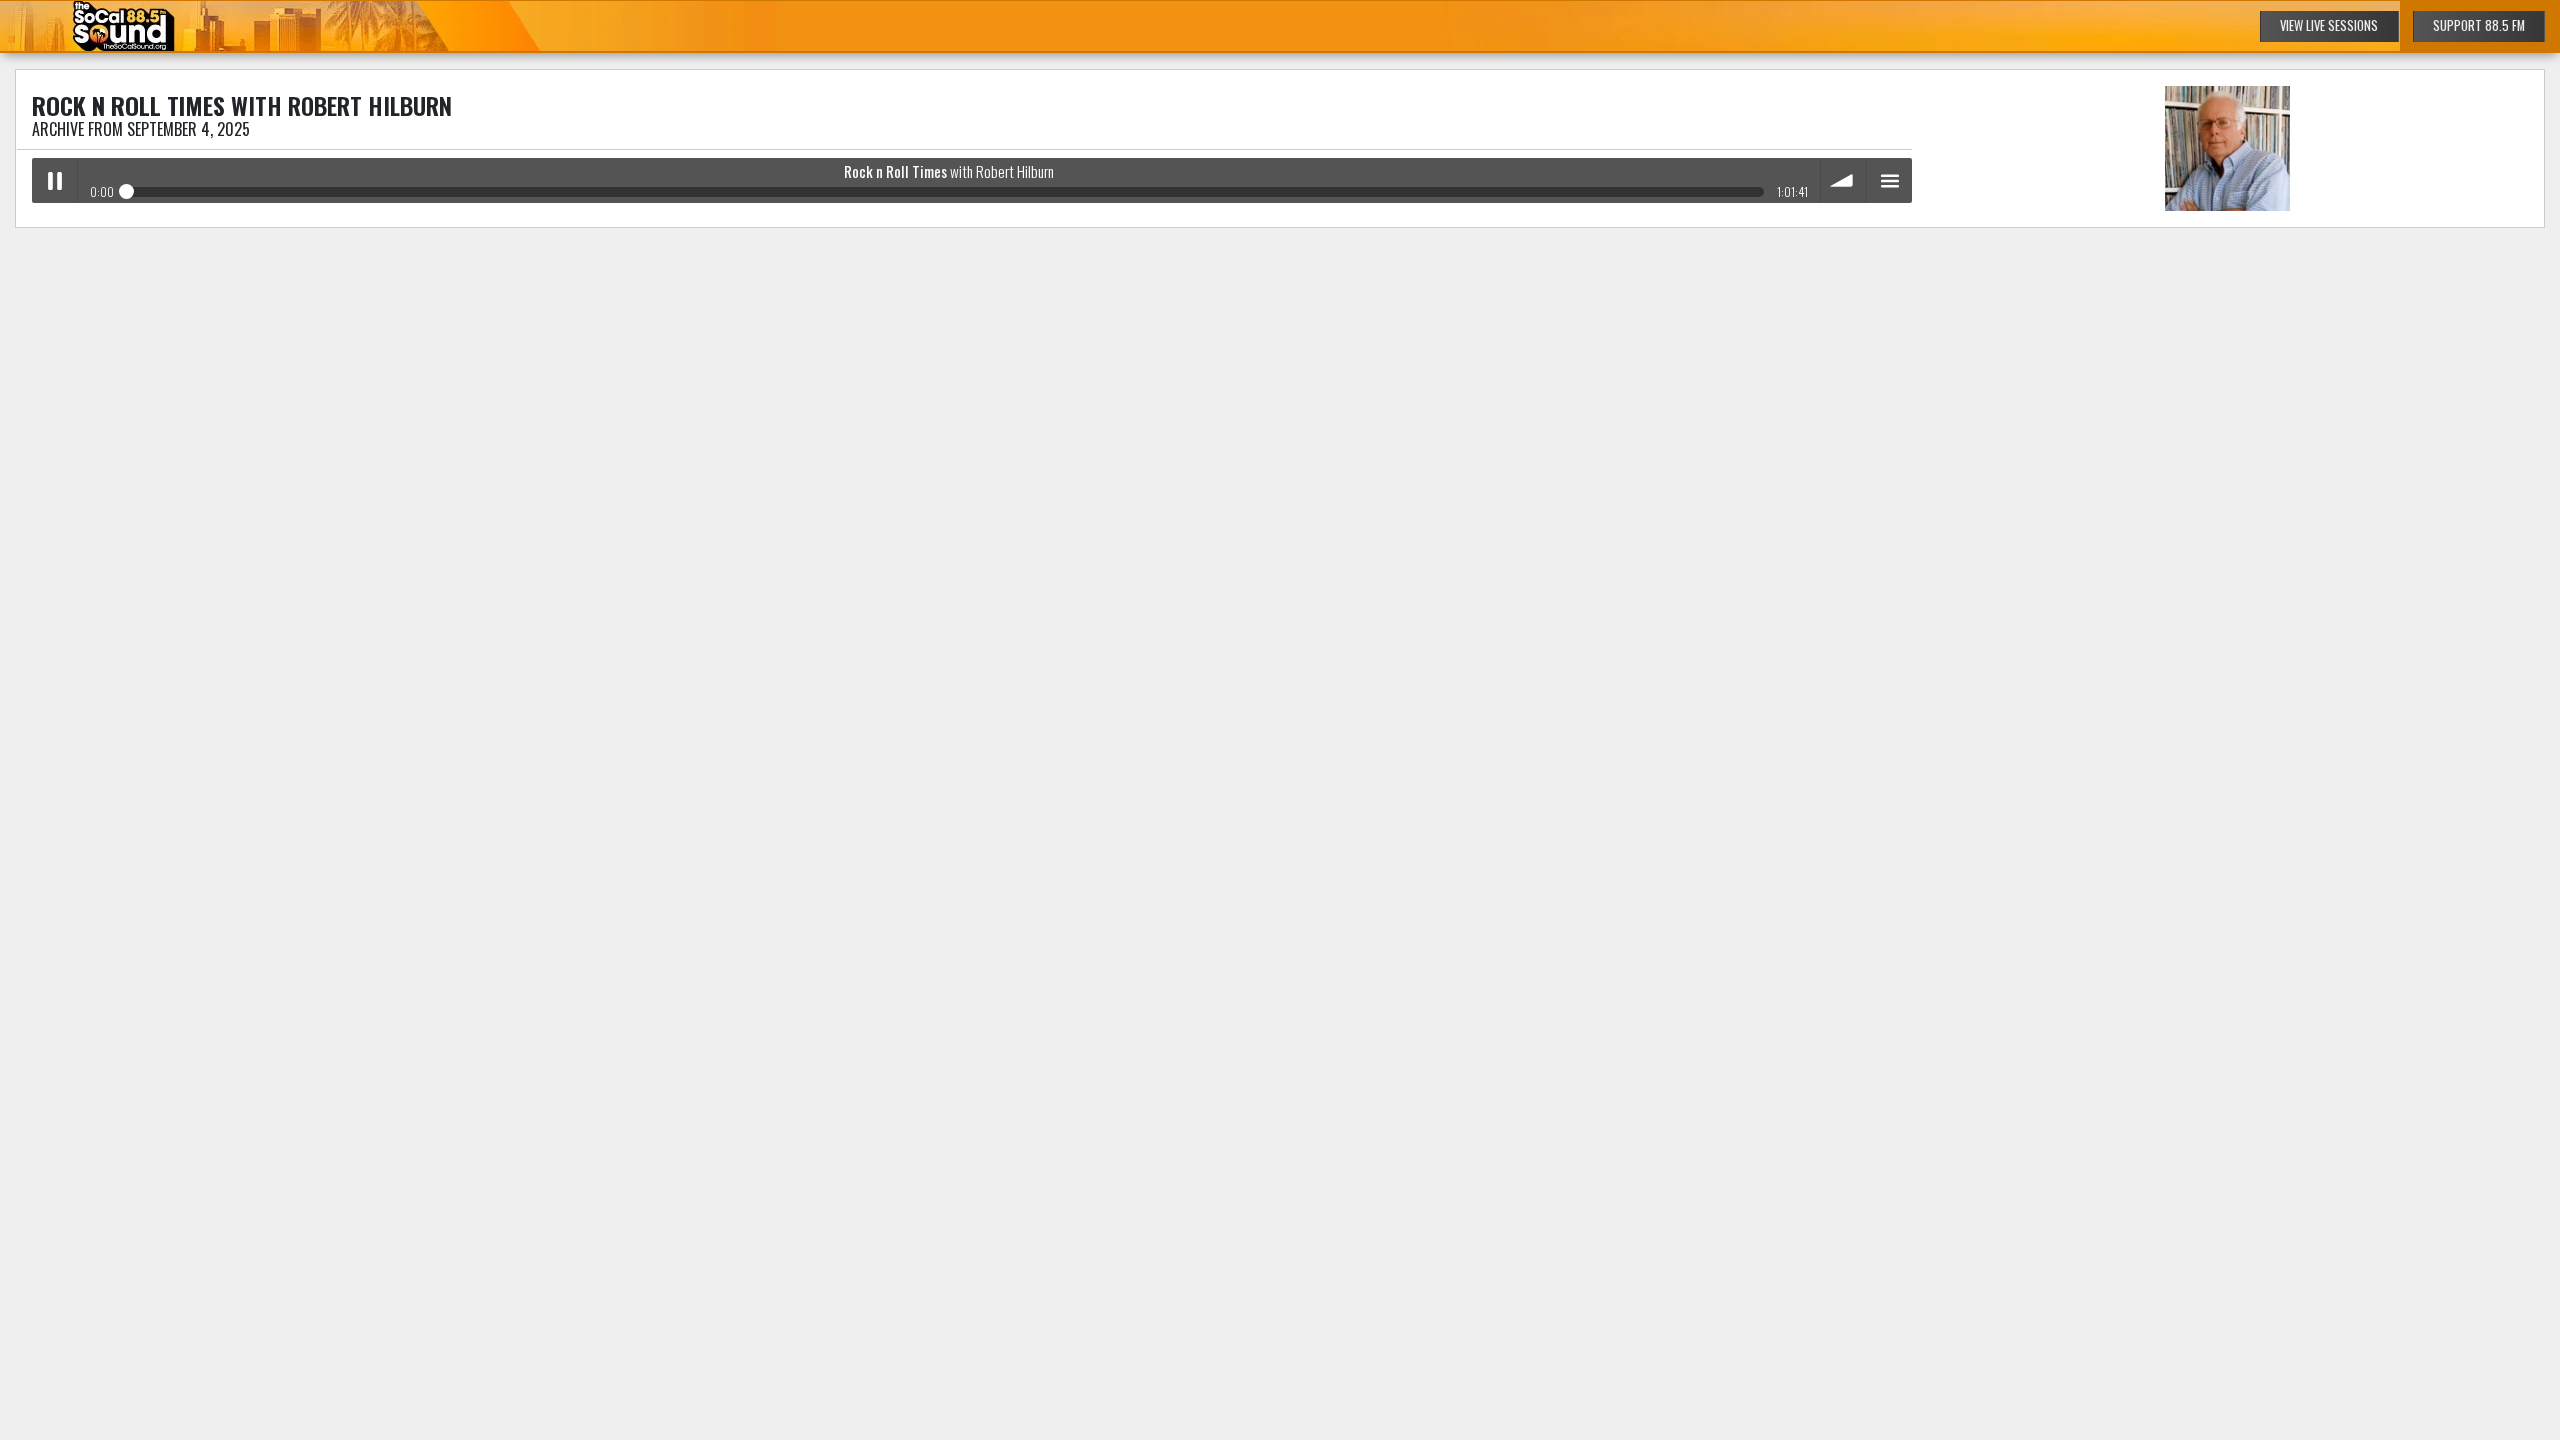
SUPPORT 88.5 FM (2479, 25)
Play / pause (54, 180)
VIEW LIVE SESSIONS (2329, 25)
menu (1889, 180)
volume (1843, 180)
